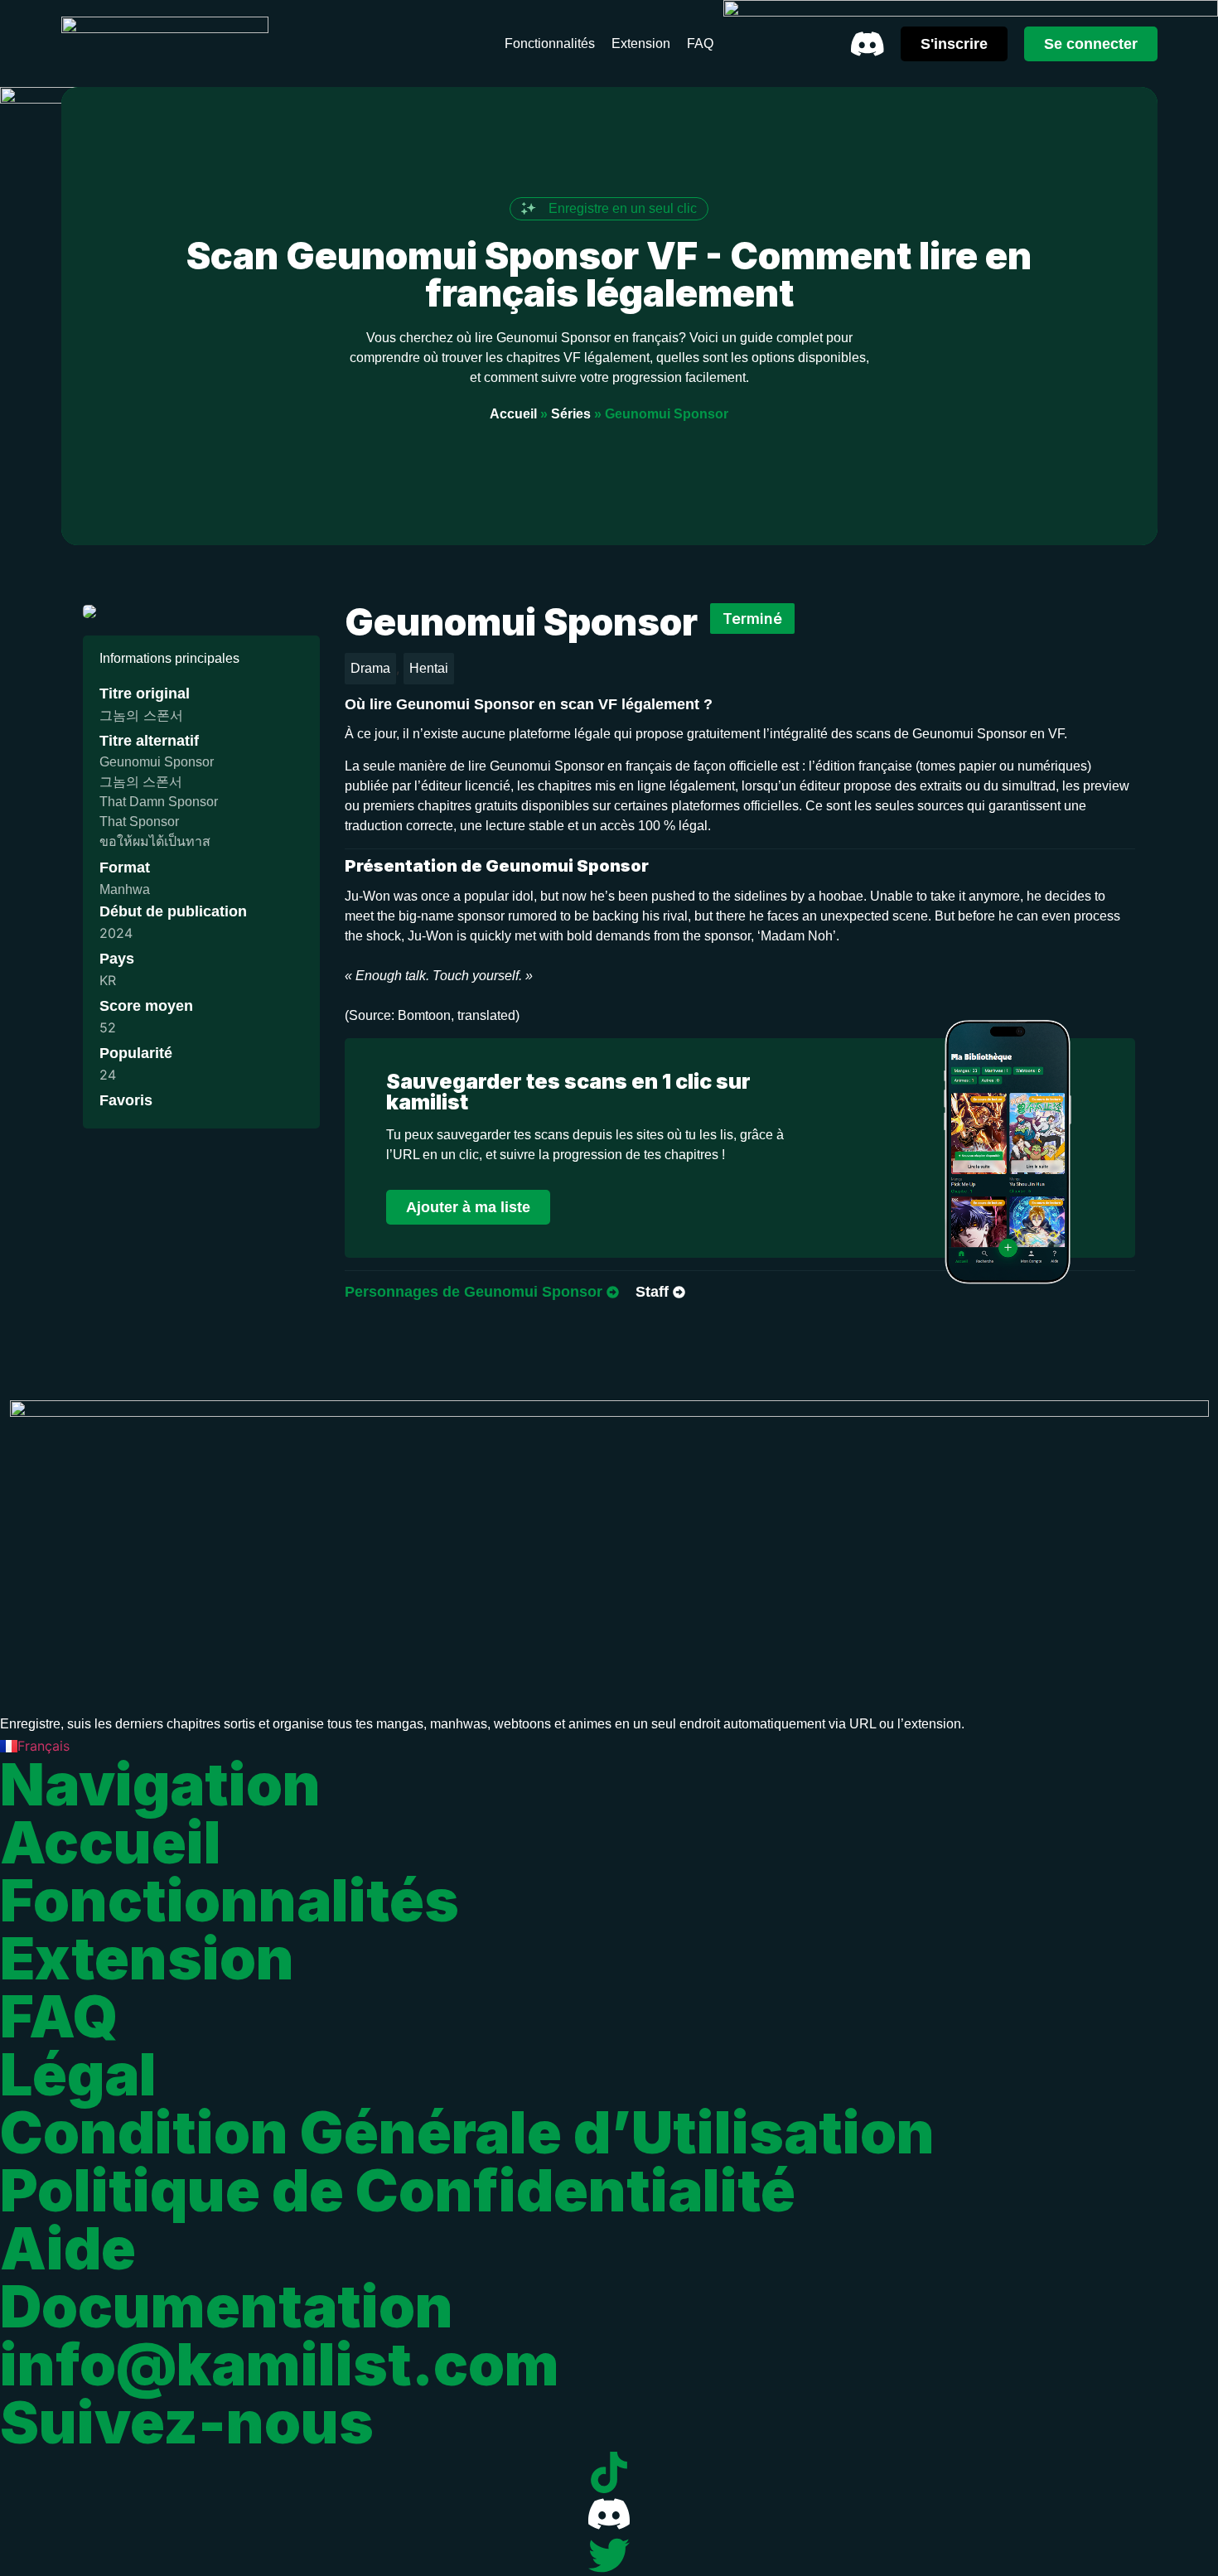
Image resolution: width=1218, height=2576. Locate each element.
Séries (571, 414)
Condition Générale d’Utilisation (467, 2132)
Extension (147, 1958)
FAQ (59, 2016)
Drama (370, 668)
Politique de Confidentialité (398, 2190)
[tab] (482, 1293)
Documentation (227, 2306)
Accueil (513, 414)
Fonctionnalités (230, 1900)
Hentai (429, 668)
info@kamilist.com (280, 2364)
